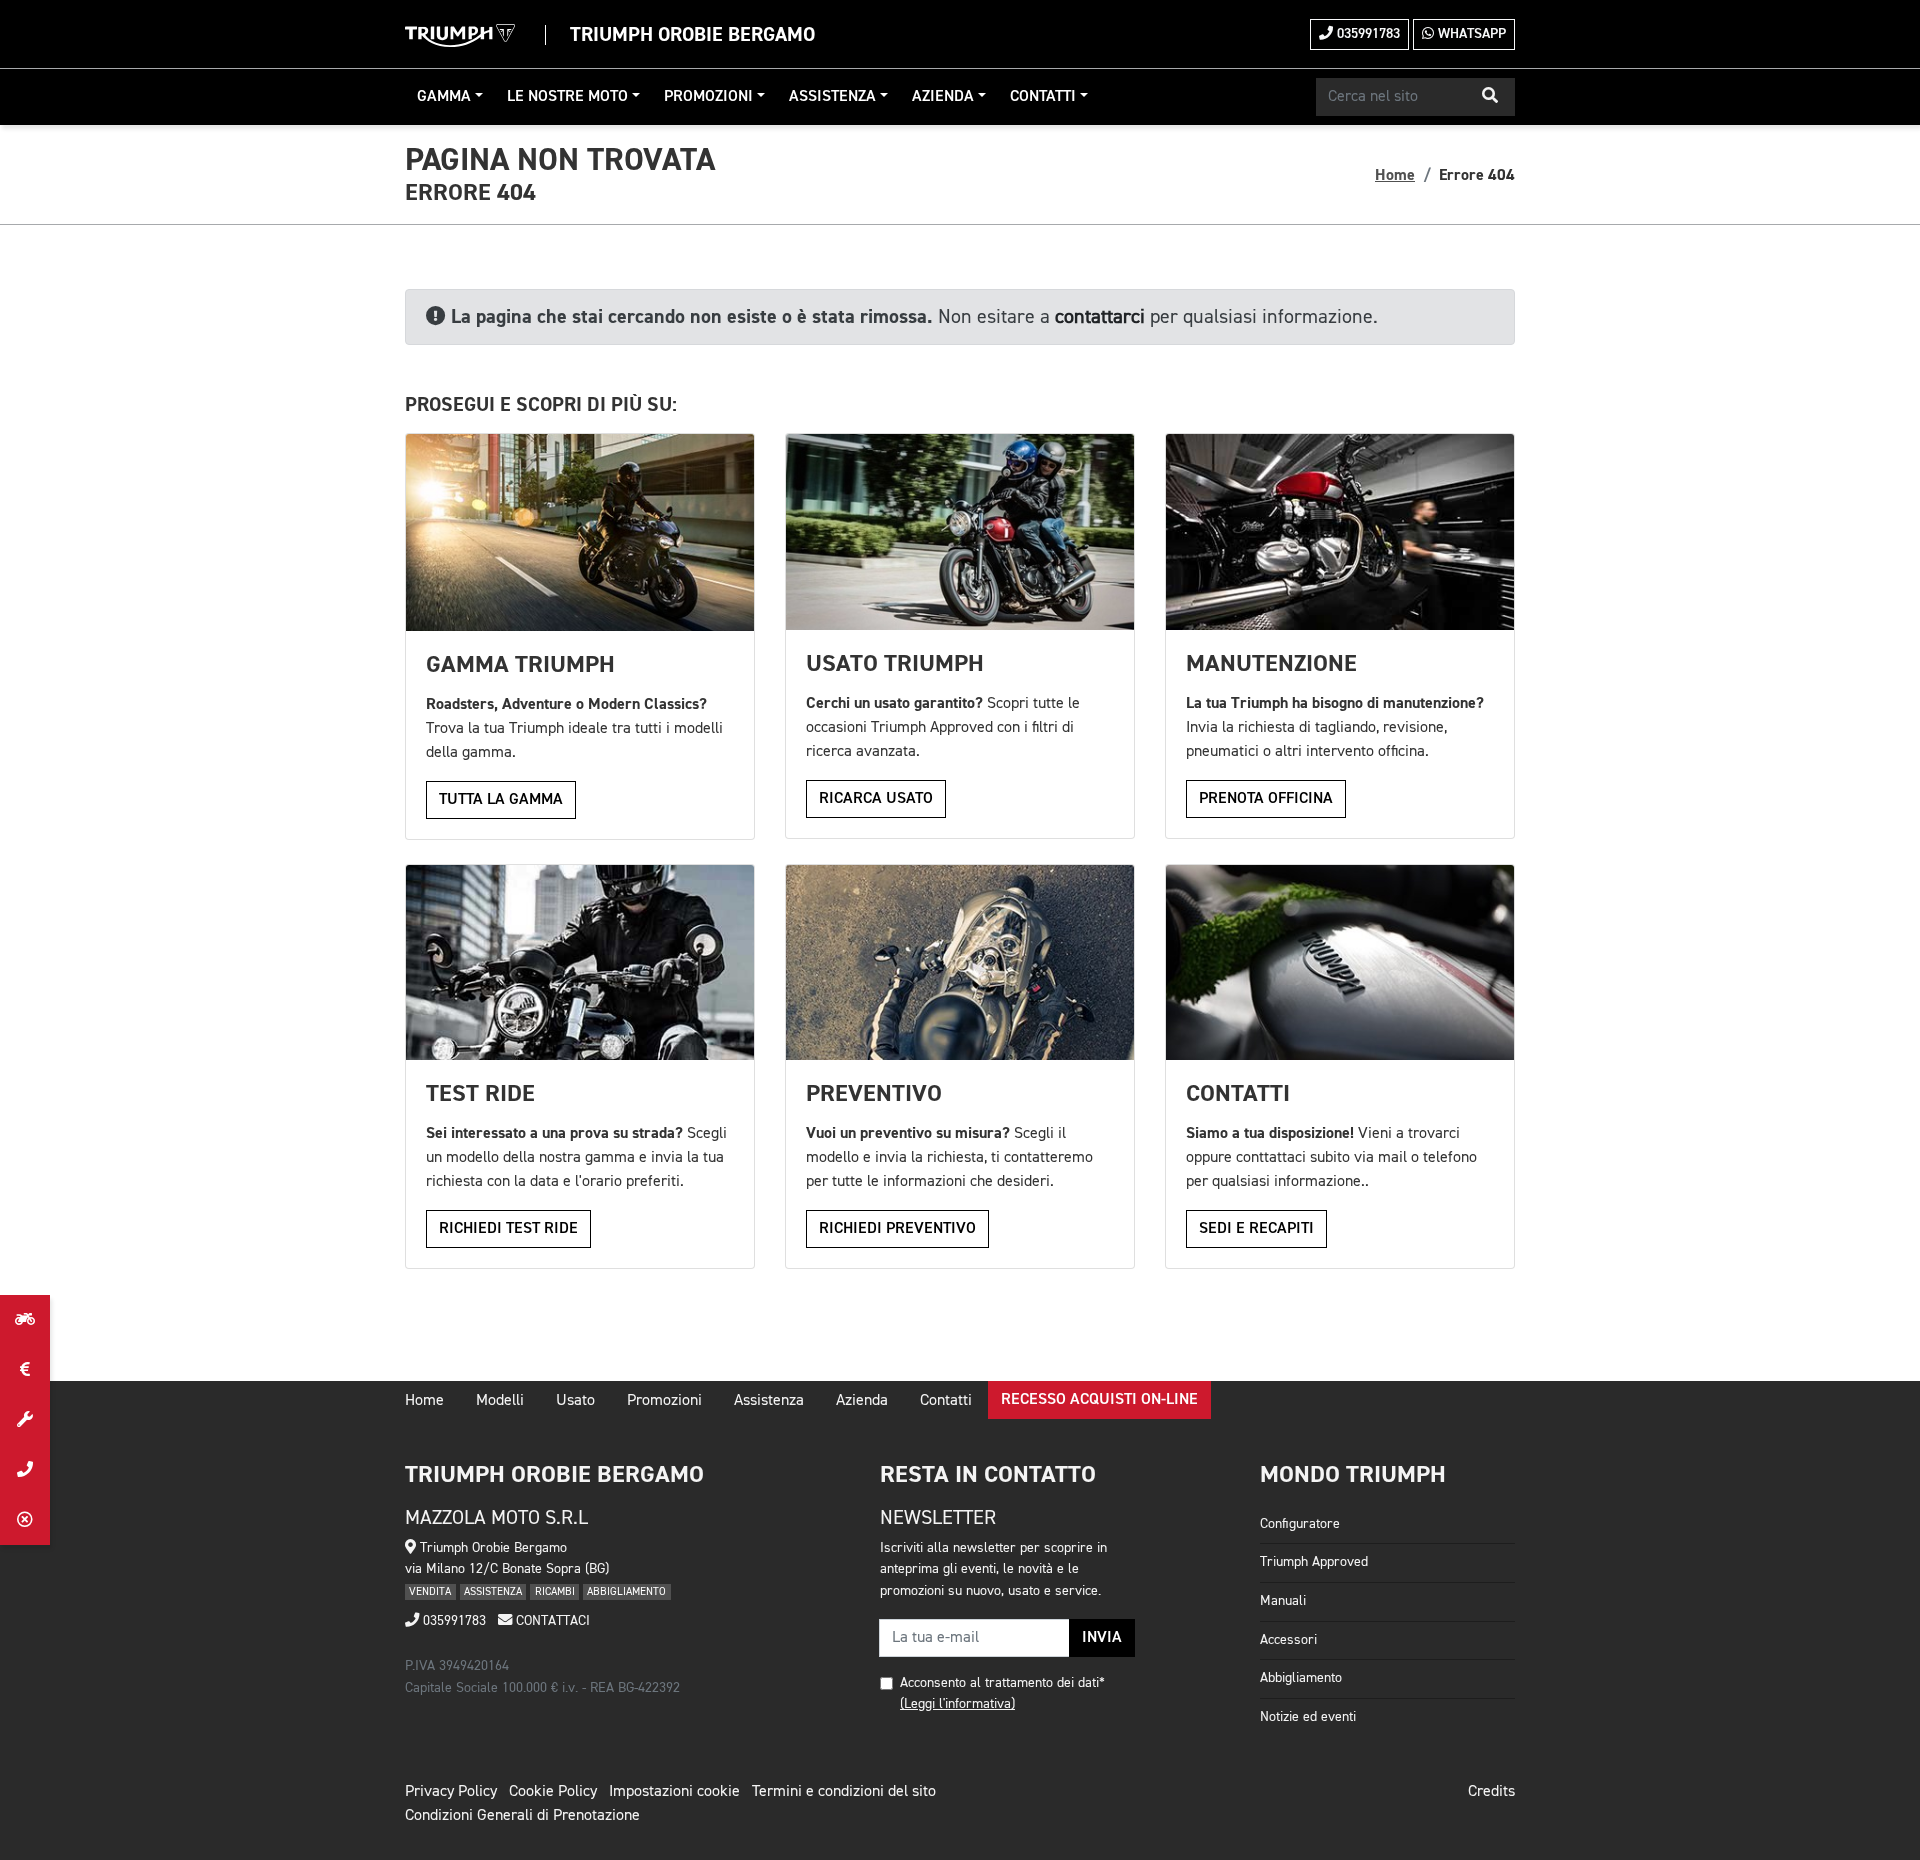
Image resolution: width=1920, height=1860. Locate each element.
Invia (1102, 1638)
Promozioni (708, 97)
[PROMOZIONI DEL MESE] (25, 1370)
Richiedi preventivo (897, 1229)
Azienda (943, 97)
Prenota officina (1266, 799)
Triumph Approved (1314, 1562)
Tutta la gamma (501, 800)
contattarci (1100, 317)
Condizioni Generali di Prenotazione (522, 1816)
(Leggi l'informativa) (957, 1704)
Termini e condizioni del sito (844, 1792)
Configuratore (1300, 1524)
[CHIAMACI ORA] (25, 1470)
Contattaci (551, 1621)
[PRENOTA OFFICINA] (25, 1420)
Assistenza (832, 97)
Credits (1491, 1792)
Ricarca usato (876, 799)
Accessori (1288, 1640)
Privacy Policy (451, 1792)
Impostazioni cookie (674, 1792)
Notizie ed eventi (1308, 1717)
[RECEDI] (25, 1520)
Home (1395, 175)
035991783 (1366, 34)
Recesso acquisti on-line (1099, 1400)
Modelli (500, 1401)
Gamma (444, 97)
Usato (575, 1401)
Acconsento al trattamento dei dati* (1002, 1683)
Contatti (1043, 97)
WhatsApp (1470, 34)
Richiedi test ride (508, 1229)
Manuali (1283, 1601)
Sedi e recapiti (1256, 1229)
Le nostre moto (567, 97)
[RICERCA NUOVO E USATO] (25, 1320)
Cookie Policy (553, 1792)
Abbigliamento (1301, 1678)
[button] (1490, 97)
